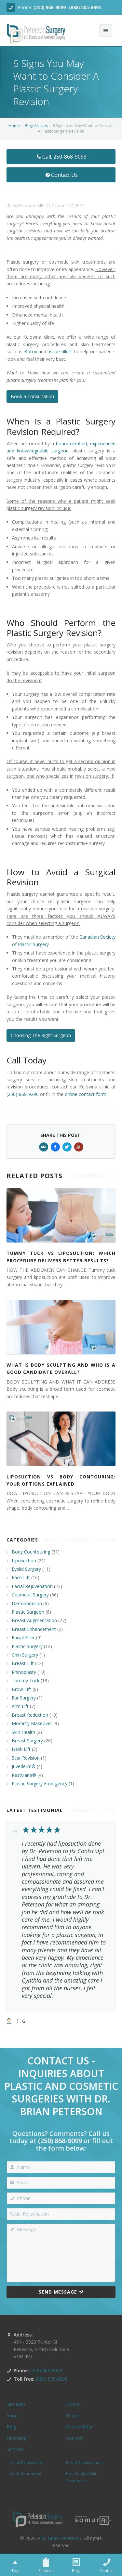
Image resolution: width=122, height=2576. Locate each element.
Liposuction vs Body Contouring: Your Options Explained (61, 1480)
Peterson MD (31, 205)
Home (14, 126)
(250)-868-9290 (23, 1094)
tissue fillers (60, 351)
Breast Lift (23, 1663)
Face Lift (21, 1577)
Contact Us (64, 175)
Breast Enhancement (34, 1629)
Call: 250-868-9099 (64, 157)
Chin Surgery (25, 1655)
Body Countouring (31, 1552)
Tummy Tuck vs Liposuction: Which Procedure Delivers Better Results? (61, 1257)
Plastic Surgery (27, 1646)
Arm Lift (20, 1706)
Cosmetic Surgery (30, 1595)
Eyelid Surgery (26, 1569)
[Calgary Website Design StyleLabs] (93, 2520)
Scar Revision (26, 1758)
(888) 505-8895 (85, 7)
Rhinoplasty (24, 1672)
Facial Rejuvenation (32, 1586)
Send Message (58, 2292)
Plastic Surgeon (28, 1612)
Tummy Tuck (26, 1680)
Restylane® (24, 1775)
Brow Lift (21, 1689)
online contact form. (86, 1094)
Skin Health (23, 1732)
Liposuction (24, 1561)
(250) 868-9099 (50, 7)
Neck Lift (21, 1749)
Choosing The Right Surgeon (41, 1035)
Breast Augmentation (34, 1620)
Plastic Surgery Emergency (40, 1783)
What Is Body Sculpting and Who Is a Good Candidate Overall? (61, 1368)
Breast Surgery (27, 1741)
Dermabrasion (27, 1603)
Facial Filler (23, 1638)
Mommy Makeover (32, 1723)
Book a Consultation (32, 396)
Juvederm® (24, 1766)
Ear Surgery (24, 1698)
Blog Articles (36, 126)
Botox (31, 351)
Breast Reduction (30, 1715)
